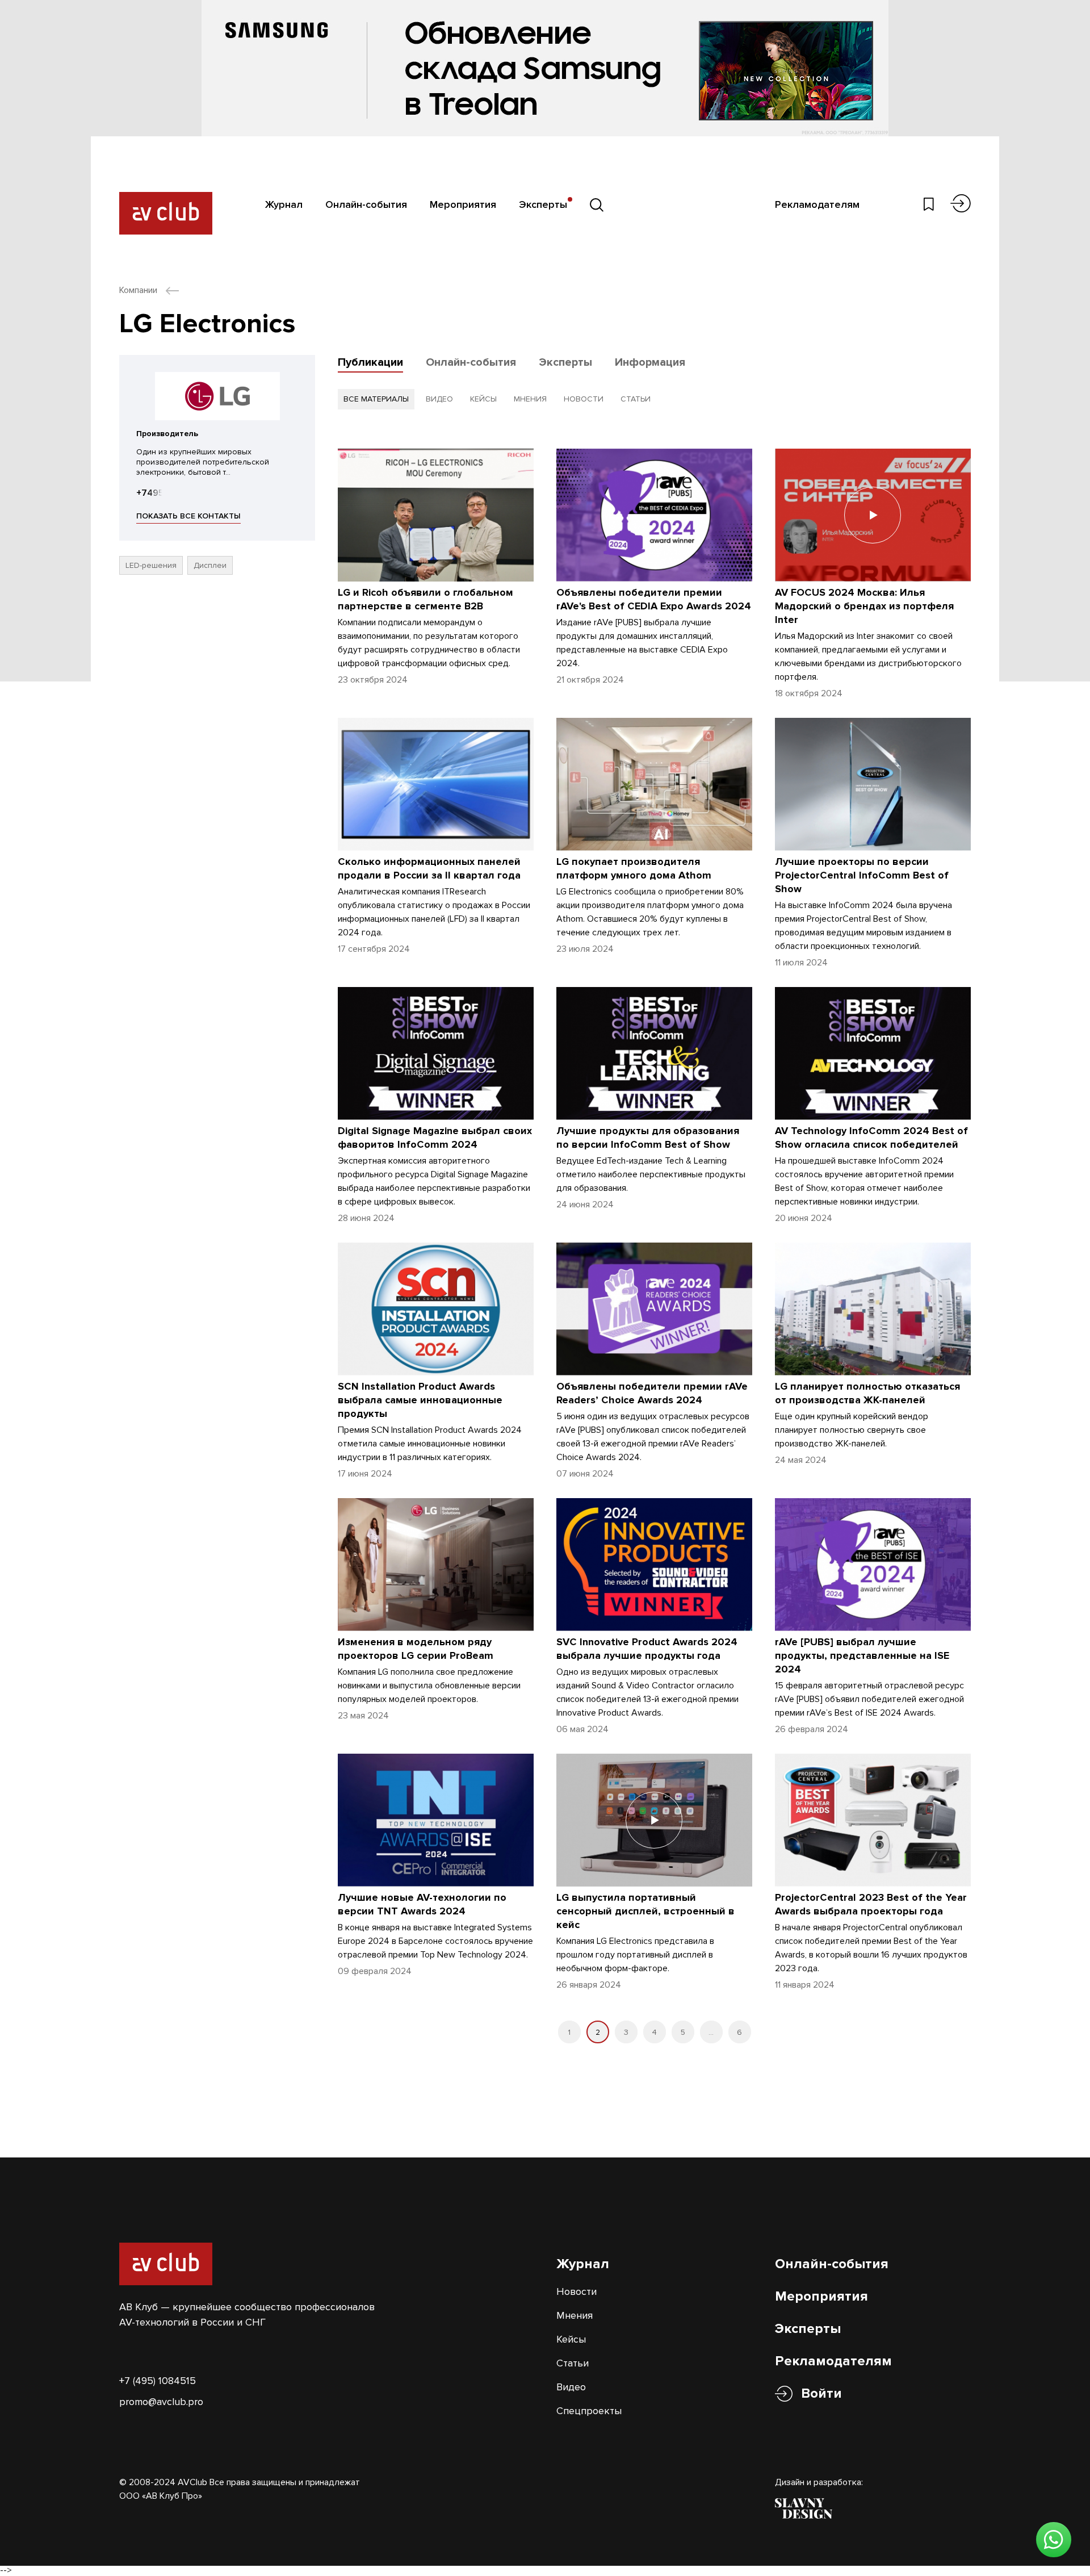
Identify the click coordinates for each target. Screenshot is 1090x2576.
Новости (577, 2291)
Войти (821, 2393)
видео (439, 399)
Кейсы (571, 2339)
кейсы (483, 399)
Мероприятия (463, 204)
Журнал (284, 204)
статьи (636, 399)
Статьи (573, 2363)
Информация (650, 362)
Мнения (575, 2315)
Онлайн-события (366, 204)
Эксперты (543, 204)
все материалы (376, 399)
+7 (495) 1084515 (158, 2381)
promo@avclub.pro (161, 2402)
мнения (530, 399)
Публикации (370, 362)
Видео (571, 2387)
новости (584, 399)
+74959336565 (169, 493)
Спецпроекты (589, 2411)
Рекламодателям (817, 204)
